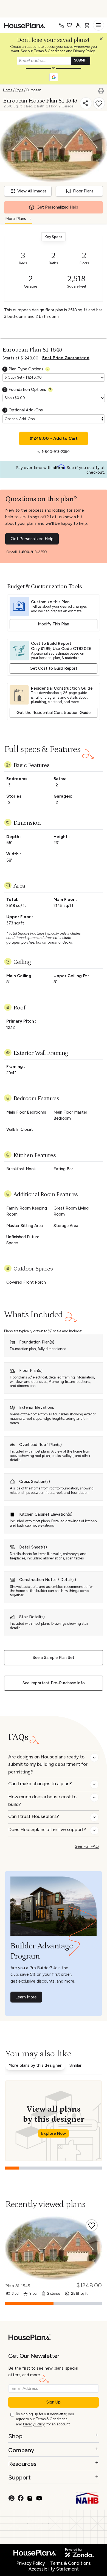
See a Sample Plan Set (54, 1658)
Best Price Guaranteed (66, 358)
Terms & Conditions (50, 51)
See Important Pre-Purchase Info (54, 1683)
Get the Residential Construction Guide (54, 713)
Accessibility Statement (54, 2569)
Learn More (26, 1997)
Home (8, 90)
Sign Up (54, 2402)
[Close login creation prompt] (103, 40)
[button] (103, 40)
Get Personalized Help (32, 539)
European (34, 90)
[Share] (86, 103)
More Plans (16, 219)
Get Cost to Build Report (54, 668)
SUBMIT (81, 60)
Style (19, 90)
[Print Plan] (102, 90)
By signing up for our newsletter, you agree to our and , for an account (45, 2419)
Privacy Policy (84, 51)
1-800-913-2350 (55, 452)
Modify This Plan (54, 624)
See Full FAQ (87, 1846)
